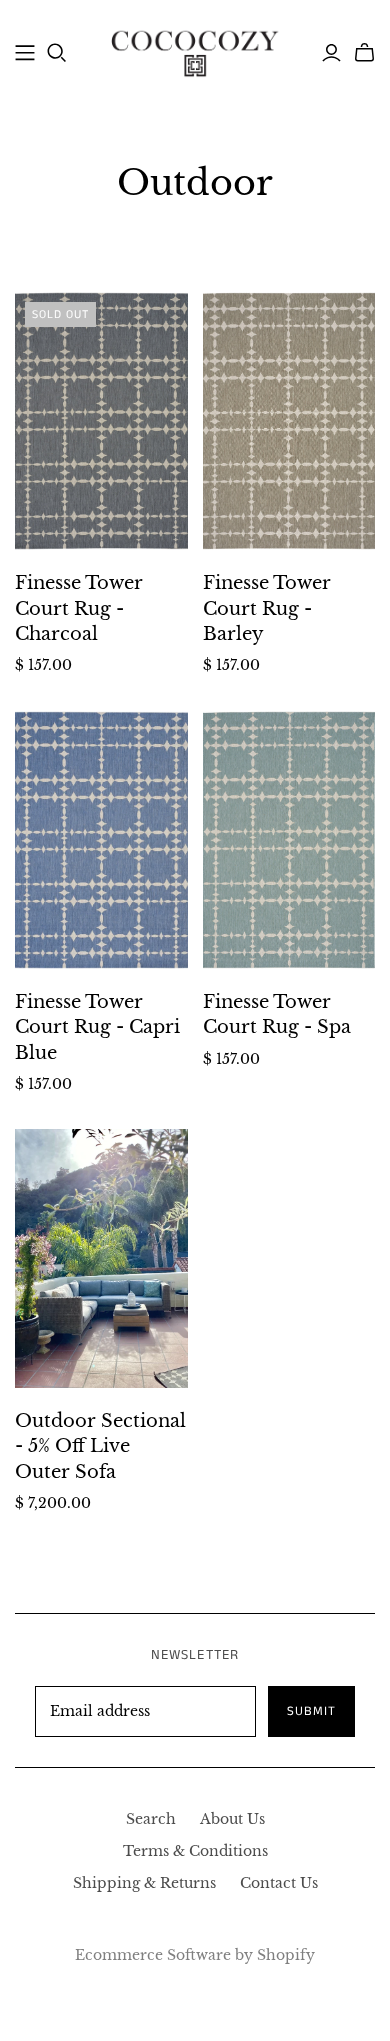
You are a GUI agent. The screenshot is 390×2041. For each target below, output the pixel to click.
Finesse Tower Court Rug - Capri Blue (97, 1027)
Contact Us (279, 1883)
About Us (232, 1819)
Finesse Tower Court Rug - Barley (267, 608)
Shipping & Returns (144, 1883)
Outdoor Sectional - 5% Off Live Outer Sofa (100, 1446)
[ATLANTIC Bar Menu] (25, 53)
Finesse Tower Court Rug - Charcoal (79, 608)
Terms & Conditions (195, 1851)
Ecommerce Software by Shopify (195, 1955)
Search (151, 1819)
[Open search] (57, 53)
